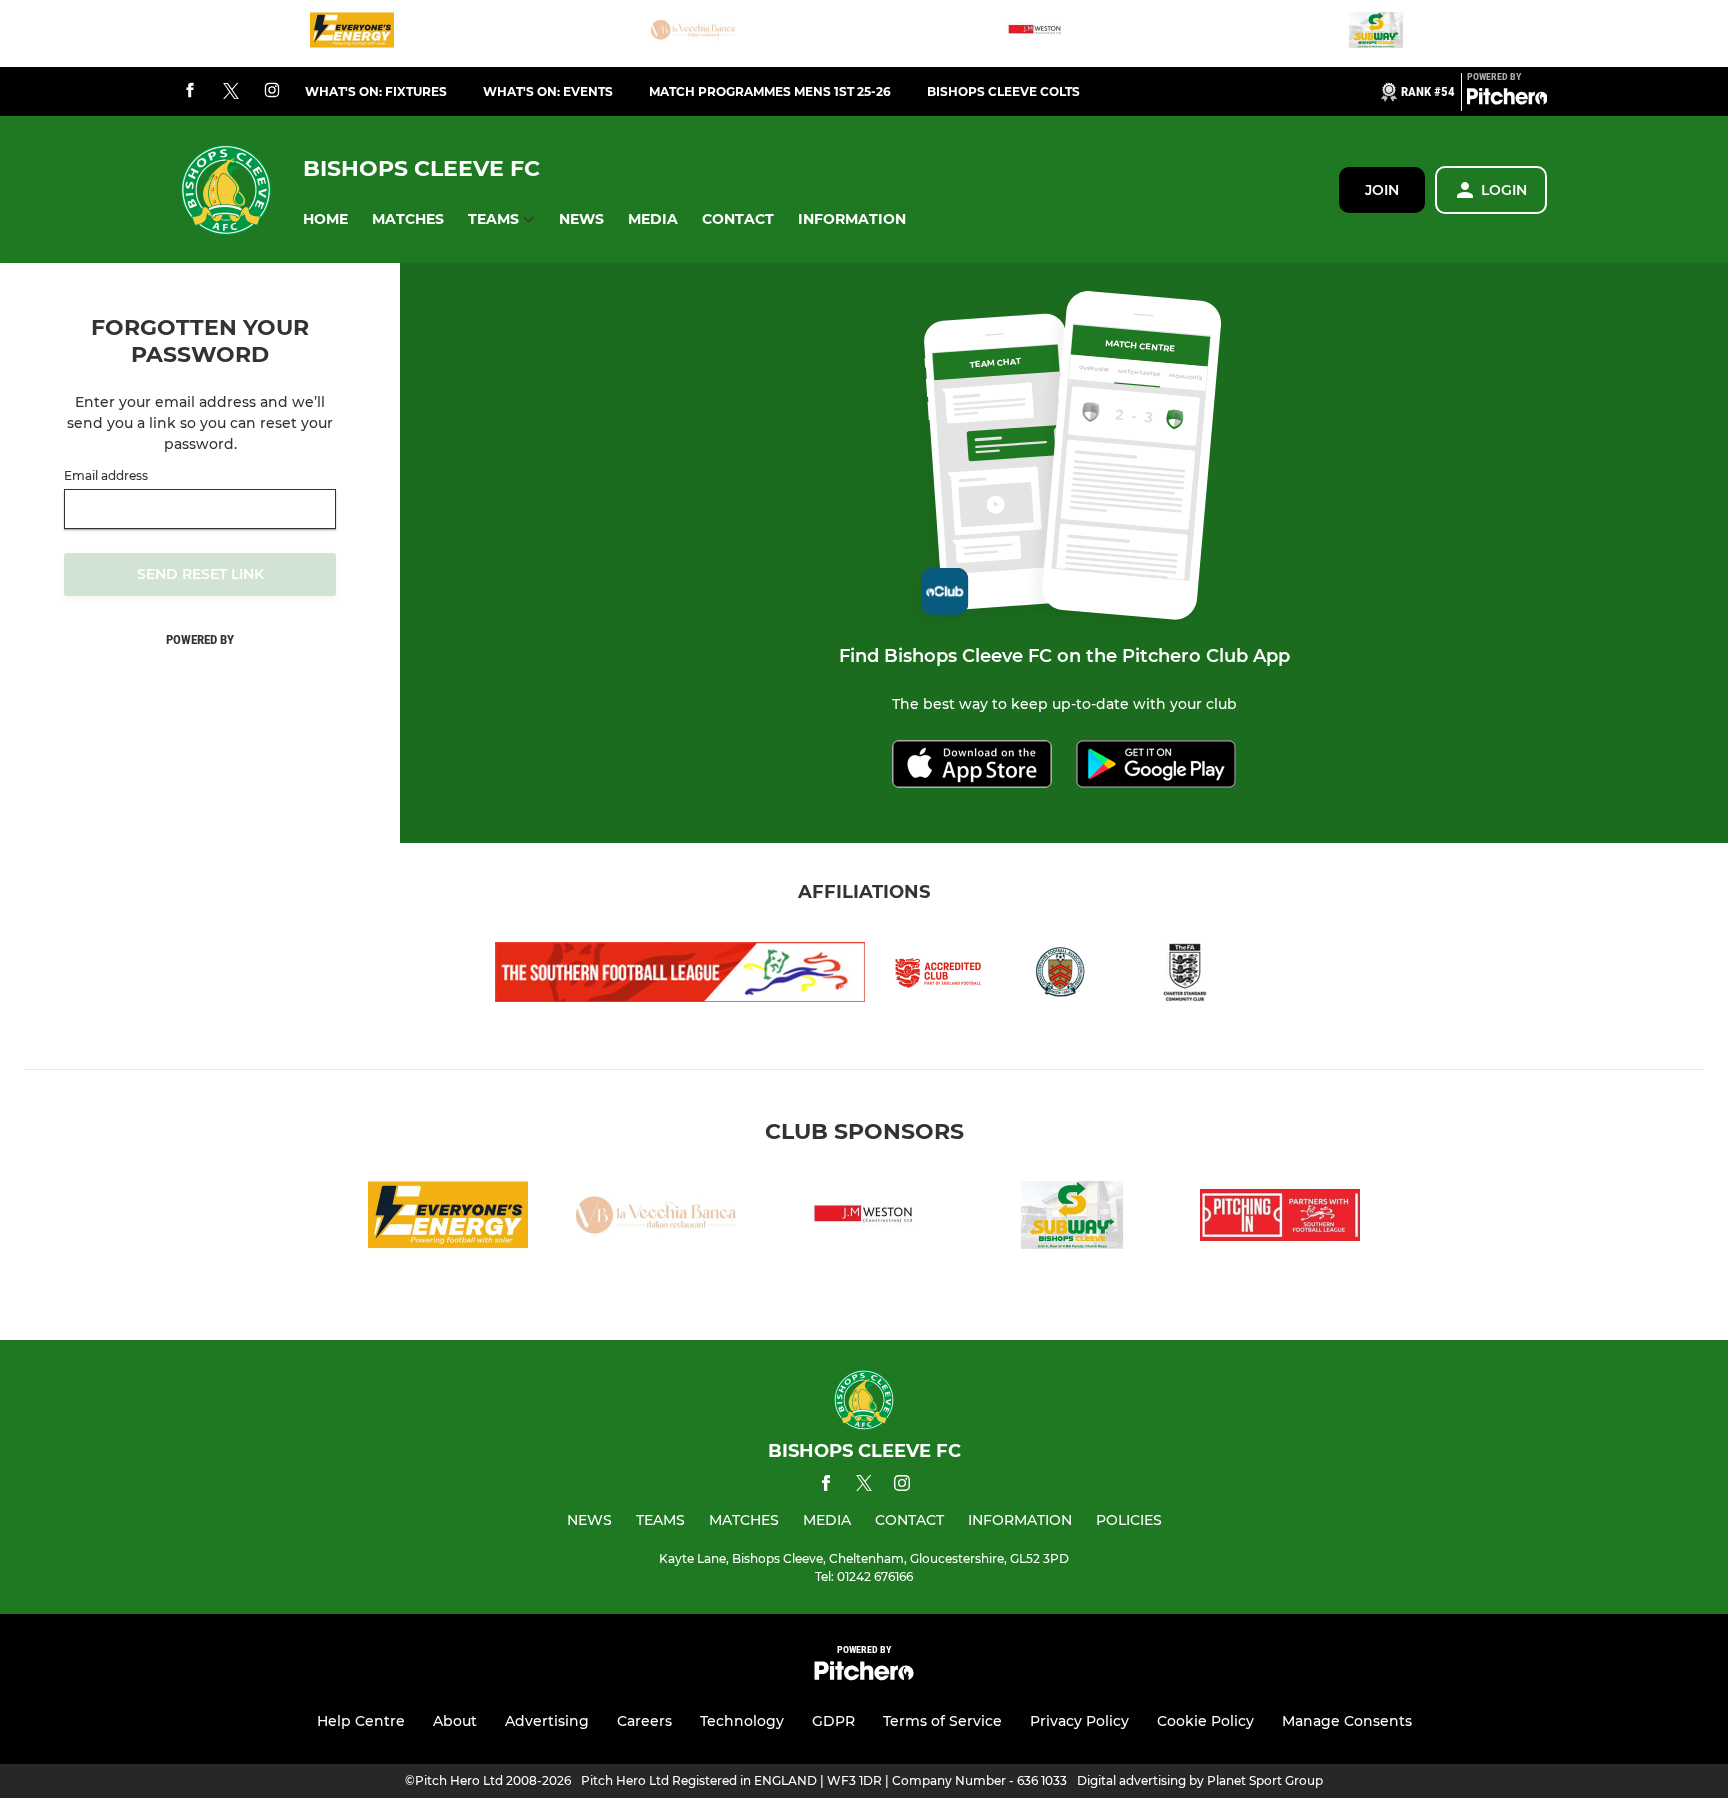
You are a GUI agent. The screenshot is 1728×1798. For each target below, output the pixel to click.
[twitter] (231, 92)
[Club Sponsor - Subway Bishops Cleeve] (1376, 33)
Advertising (547, 1721)
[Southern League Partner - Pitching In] (1280, 1218)
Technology (742, 1721)
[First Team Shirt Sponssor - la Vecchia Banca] (693, 33)
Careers (644, 1721)
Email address (106, 476)
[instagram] (272, 91)
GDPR (833, 1721)
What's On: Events (548, 91)
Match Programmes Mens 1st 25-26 (770, 91)
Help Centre (361, 1721)
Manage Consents (1347, 1721)
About (455, 1721)
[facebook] (190, 91)
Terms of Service (942, 1721)
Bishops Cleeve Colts (1003, 91)
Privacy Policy (1079, 1721)
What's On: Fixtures (376, 91)
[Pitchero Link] (1507, 100)
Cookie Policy (1205, 1721)
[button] (325, 219)
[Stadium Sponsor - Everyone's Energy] (352, 33)
